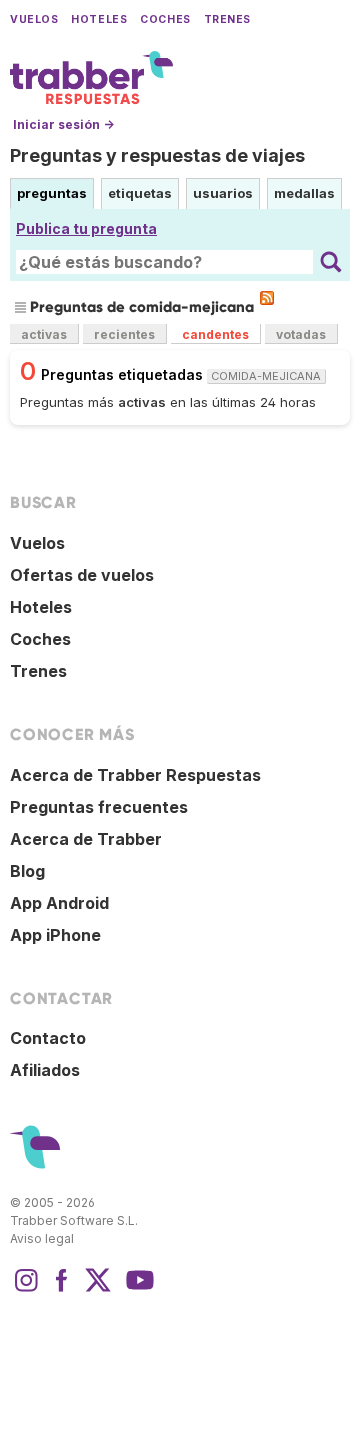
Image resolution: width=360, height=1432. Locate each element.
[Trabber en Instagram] (26, 1290)
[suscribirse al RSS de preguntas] (267, 298)
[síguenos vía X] (98, 1290)
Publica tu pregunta (86, 228)
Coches (165, 19)
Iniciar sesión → (63, 124)
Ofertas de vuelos (82, 575)
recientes (124, 334)
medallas (304, 193)
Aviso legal (42, 1238)
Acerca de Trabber (86, 839)
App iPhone (55, 935)
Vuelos (34, 19)
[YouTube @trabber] (137, 1290)
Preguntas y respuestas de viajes (157, 155)
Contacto (48, 1038)
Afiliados (45, 1070)
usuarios (223, 193)
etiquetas (140, 193)
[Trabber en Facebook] (62, 1290)
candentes (215, 334)
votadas (301, 334)
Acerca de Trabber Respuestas (135, 775)
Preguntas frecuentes (99, 807)
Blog (27, 871)
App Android (59, 903)
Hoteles (99, 19)
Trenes (227, 19)
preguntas (52, 193)
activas (44, 334)
